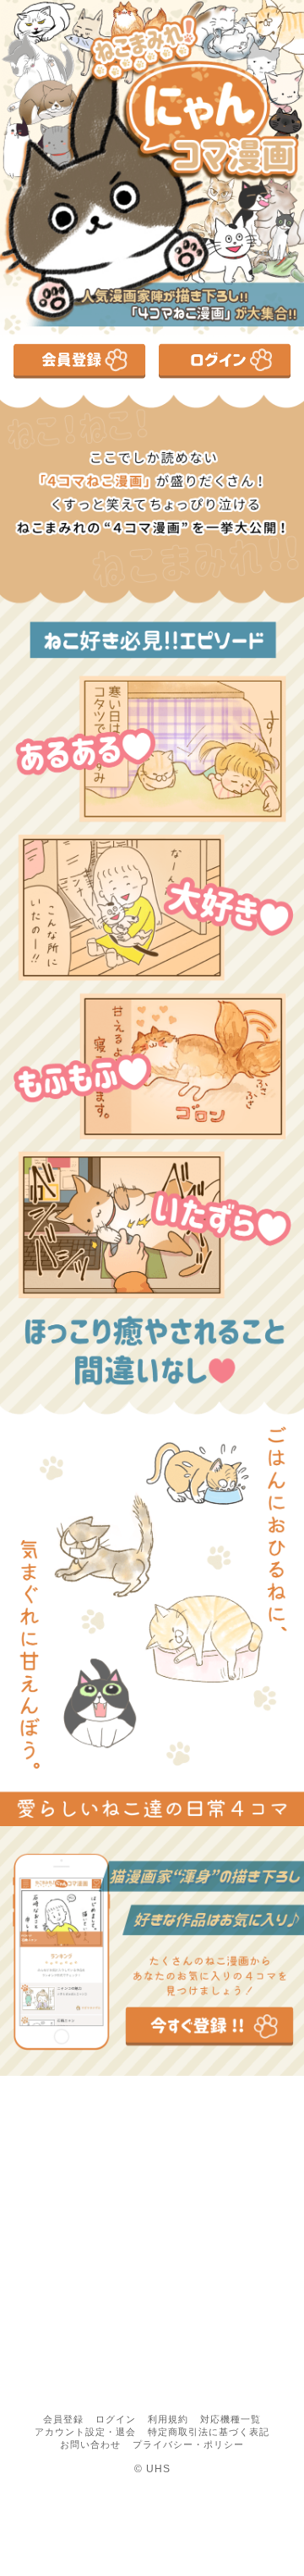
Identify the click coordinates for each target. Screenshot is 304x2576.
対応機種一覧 (231, 2419)
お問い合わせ (90, 2444)
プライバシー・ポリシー (188, 2444)
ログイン (116, 2419)
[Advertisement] (152, 2245)
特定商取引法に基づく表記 (209, 2432)
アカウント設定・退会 (85, 2432)
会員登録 (63, 2419)
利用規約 (168, 2419)
